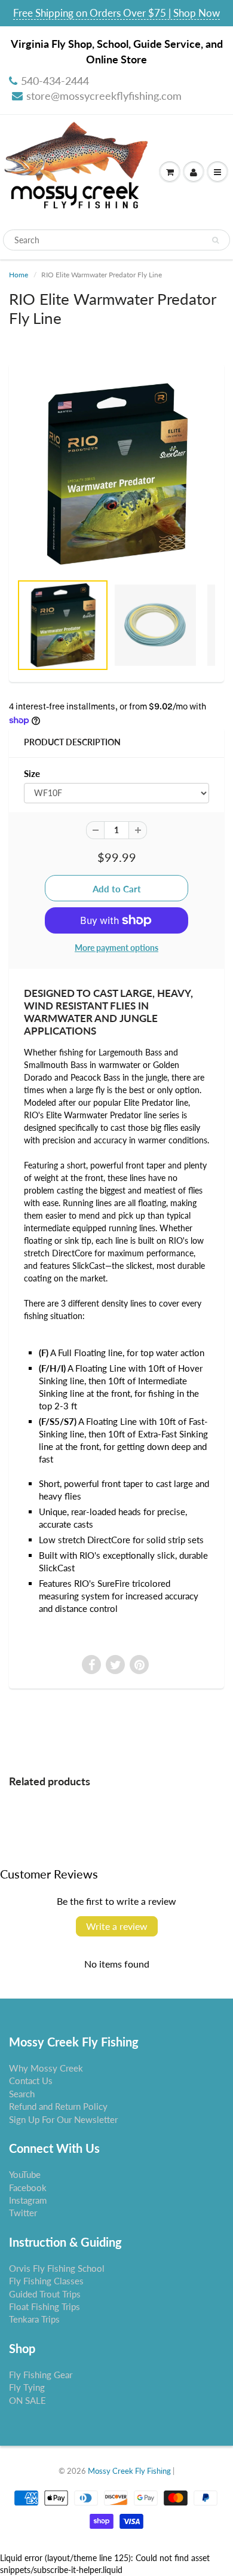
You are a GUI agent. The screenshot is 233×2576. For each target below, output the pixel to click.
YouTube (25, 2174)
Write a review (117, 1926)
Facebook (28, 2188)
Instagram (28, 2200)
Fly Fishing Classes (46, 2281)
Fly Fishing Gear (41, 2375)
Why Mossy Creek (46, 2068)
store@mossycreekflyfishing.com (104, 96)
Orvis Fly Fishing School (57, 2268)
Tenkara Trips (34, 2319)
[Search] (215, 240)
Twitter (23, 2213)
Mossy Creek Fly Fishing (129, 2471)
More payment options (116, 948)
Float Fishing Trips (45, 2306)
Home (19, 275)
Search (22, 2094)
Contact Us (31, 2081)
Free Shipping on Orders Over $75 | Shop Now (116, 13)
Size (32, 773)
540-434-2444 (55, 81)
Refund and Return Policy (58, 2106)
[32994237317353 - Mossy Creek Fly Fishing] (116, 474)
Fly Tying (27, 2387)
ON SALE (27, 2400)
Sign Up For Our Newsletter (63, 2119)
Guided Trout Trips (45, 2294)
